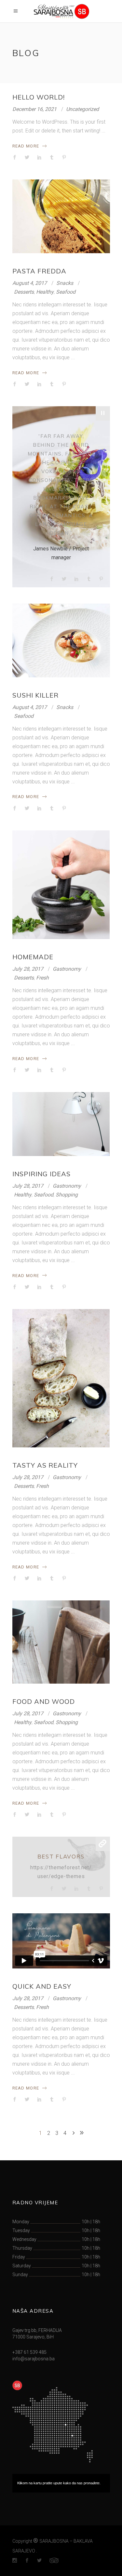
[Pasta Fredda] (61, 216)
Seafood (66, 292)
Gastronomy (67, 969)
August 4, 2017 (30, 283)
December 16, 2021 (34, 109)
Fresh (42, 978)
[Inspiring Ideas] (61, 1124)
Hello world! (39, 97)
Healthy (45, 292)
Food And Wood (44, 1701)
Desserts (24, 292)
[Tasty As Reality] (61, 1378)
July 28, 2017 (28, 969)
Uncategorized (82, 109)
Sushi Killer (35, 695)
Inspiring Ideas (41, 1174)
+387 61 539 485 (29, 2352)
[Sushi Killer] (61, 640)
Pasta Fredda (39, 271)
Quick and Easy (42, 1986)
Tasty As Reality (45, 1465)
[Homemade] (61, 885)
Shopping (67, 1195)
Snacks (65, 283)
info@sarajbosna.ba (34, 2359)
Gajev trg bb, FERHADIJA (37, 2330)
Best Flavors (61, 1856)
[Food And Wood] (61, 1642)
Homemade (33, 957)
